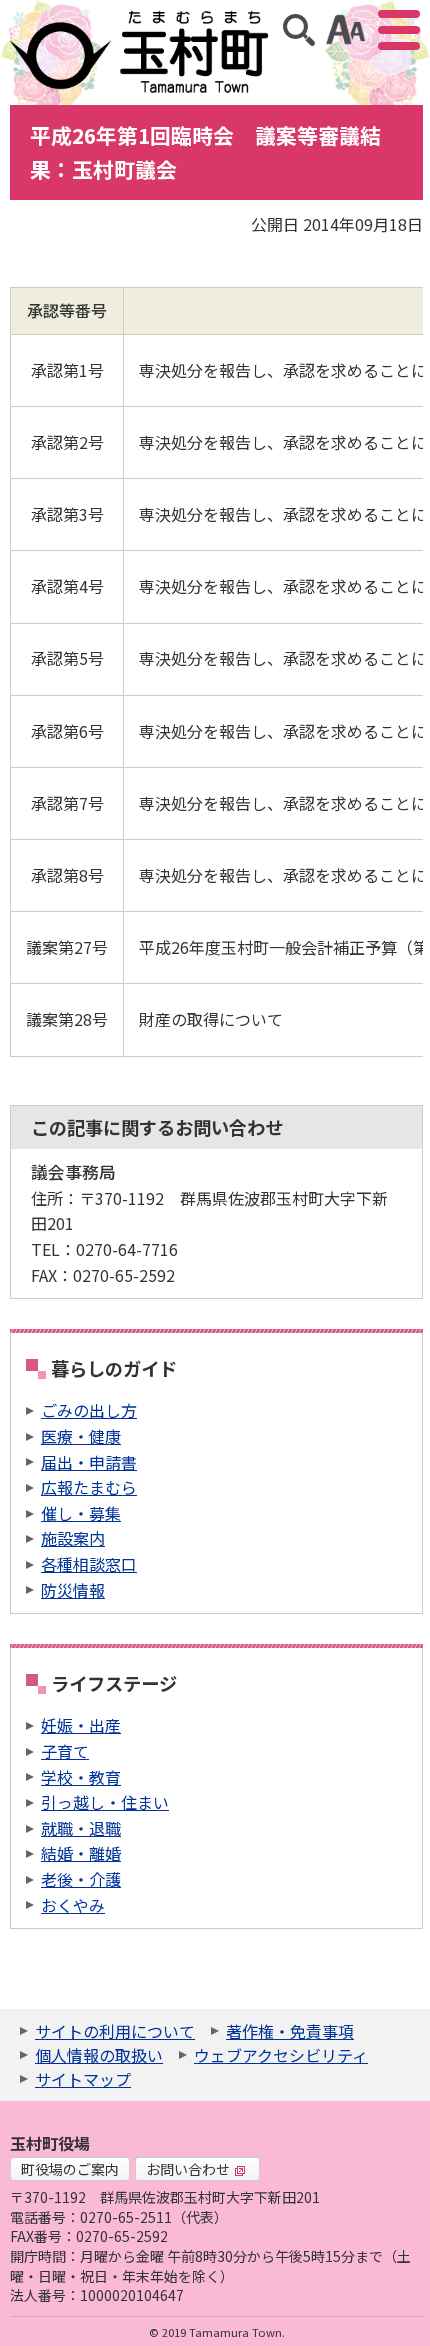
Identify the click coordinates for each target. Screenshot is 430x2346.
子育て (65, 1751)
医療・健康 (81, 1436)
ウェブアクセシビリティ (281, 2055)
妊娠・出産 (81, 1725)
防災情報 (73, 1590)
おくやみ (73, 1905)
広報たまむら (89, 1487)
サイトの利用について (115, 2031)
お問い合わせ (188, 2169)
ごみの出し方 (89, 1410)
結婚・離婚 (81, 1853)
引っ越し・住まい (105, 1802)
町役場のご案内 (70, 2169)
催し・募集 (81, 1513)
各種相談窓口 (89, 1564)
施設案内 (73, 1538)
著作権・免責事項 (290, 2031)
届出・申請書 (89, 1462)
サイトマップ (83, 2079)
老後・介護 (81, 1879)
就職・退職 (81, 1828)
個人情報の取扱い (99, 2055)
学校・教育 (81, 1777)
